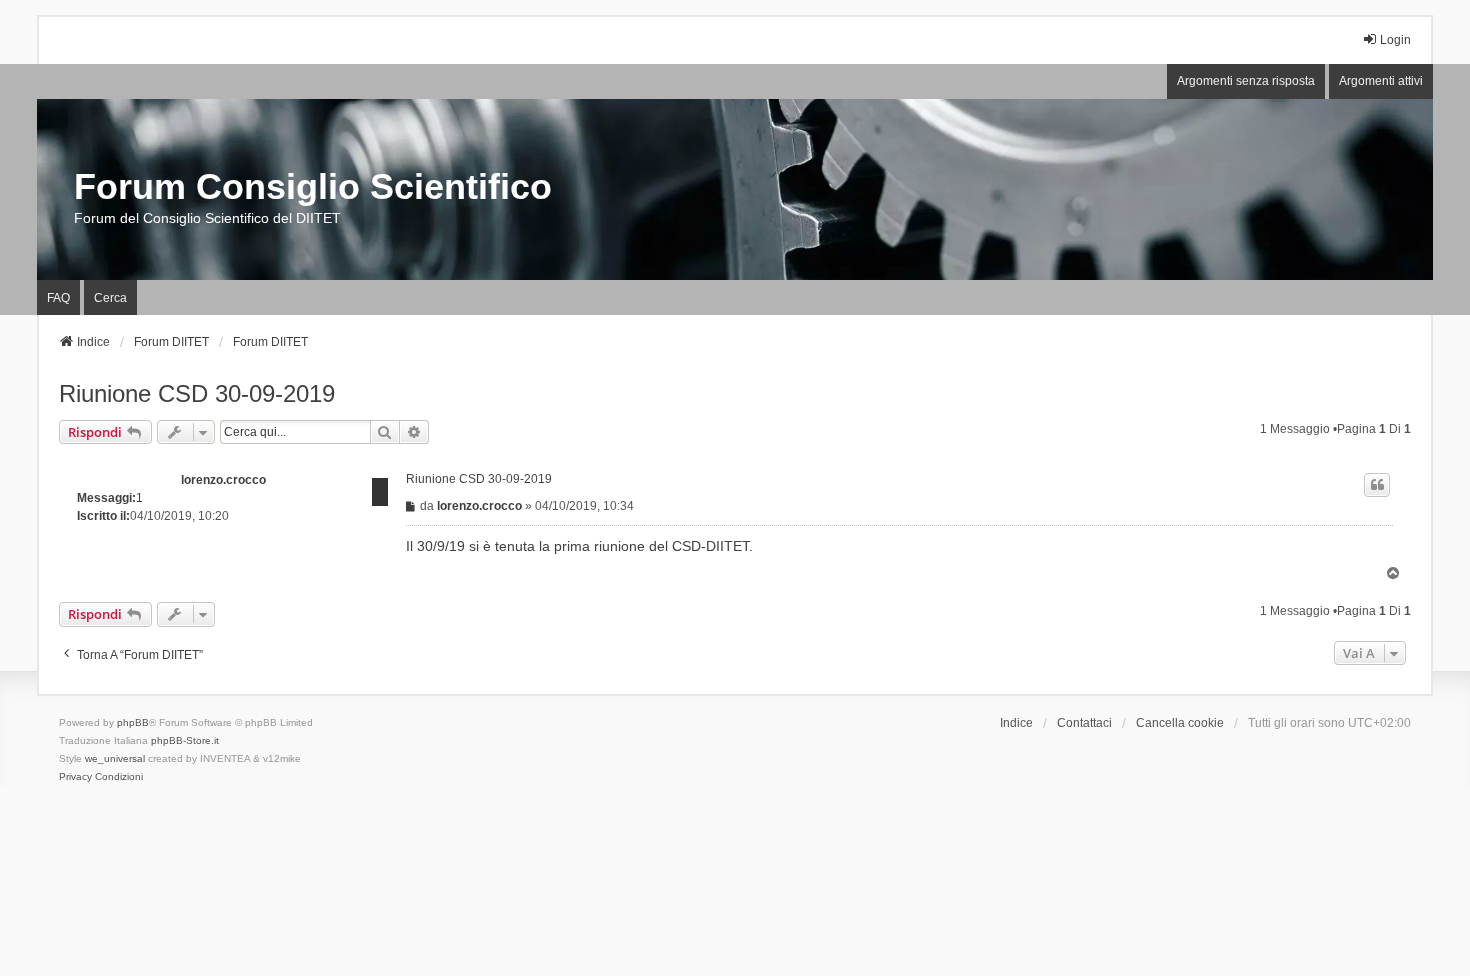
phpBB (133, 722)
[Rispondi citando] (1377, 485)
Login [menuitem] (1395, 40)
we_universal (115, 758)
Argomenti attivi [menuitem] (1381, 81)
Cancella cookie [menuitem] (1180, 723)
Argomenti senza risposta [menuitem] (1246, 81)
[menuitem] (75, 777)
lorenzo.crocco (223, 480)
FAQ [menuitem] (58, 298)
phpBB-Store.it (185, 740)
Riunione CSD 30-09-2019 (197, 393)
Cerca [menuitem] (110, 298)
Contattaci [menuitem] (1084, 723)
